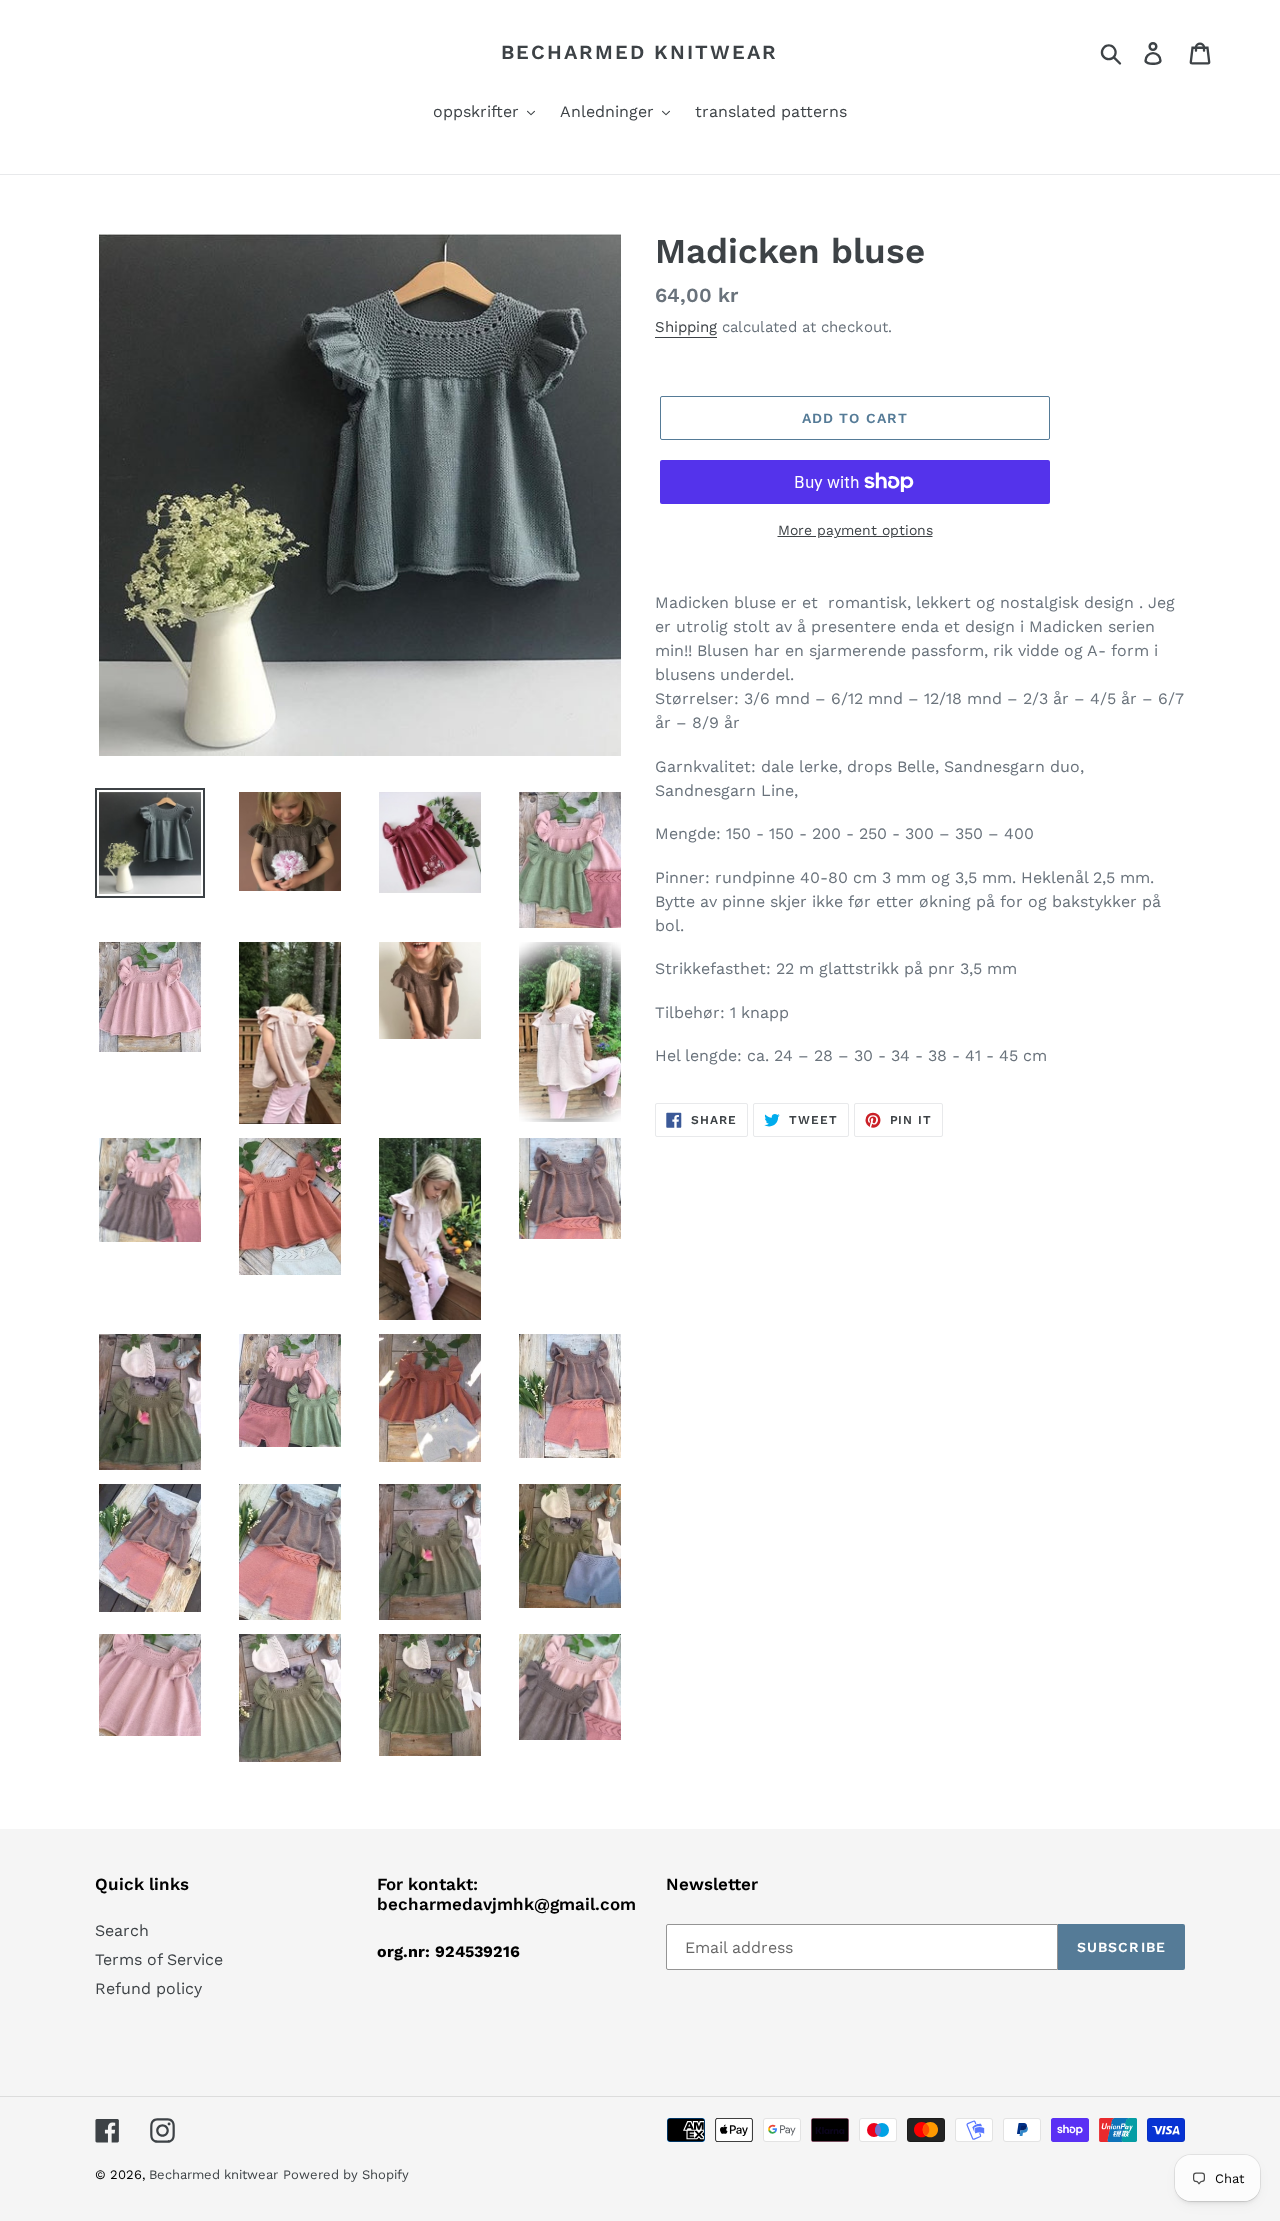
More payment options (855, 530)
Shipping (686, 327)
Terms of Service (159, 1959)
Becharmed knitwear (639, 52)
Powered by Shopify (346, 2174)
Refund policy (148, 1988)
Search (122, 1930)
